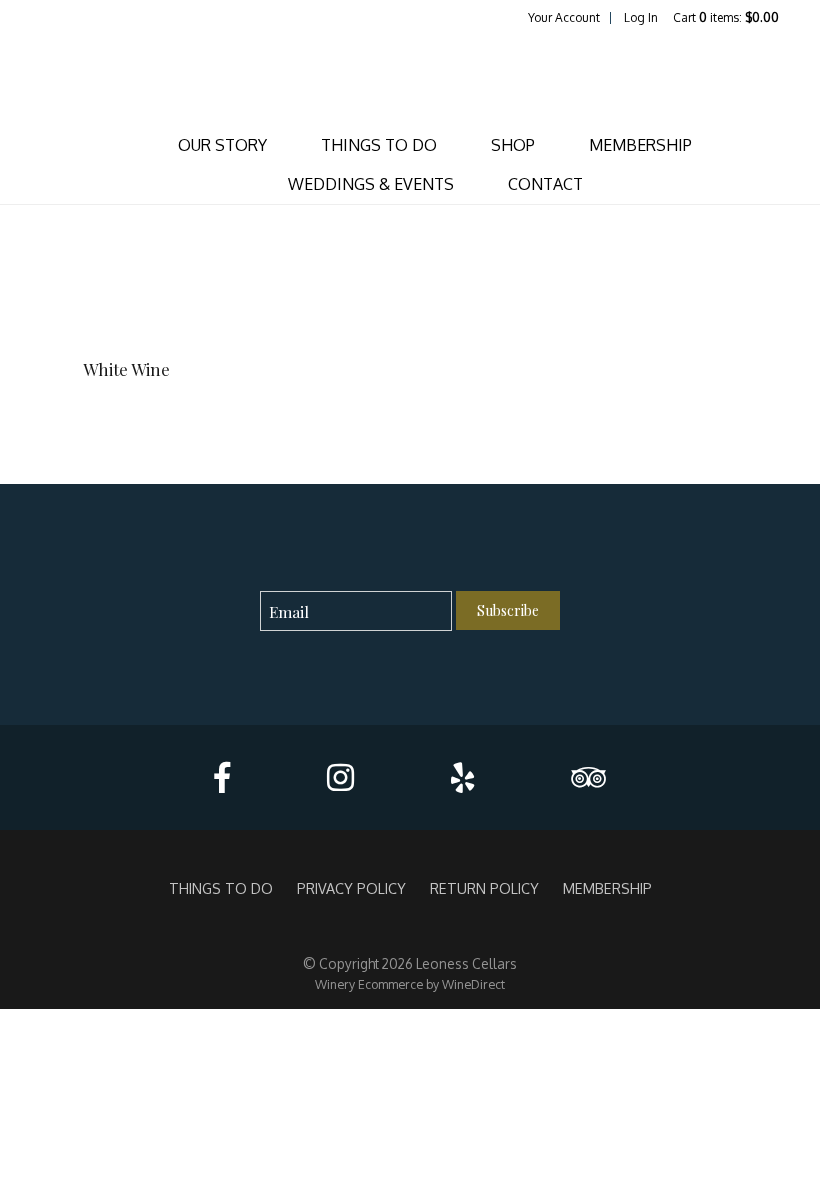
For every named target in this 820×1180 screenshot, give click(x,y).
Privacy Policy (351, 888)
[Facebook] (222, 777)
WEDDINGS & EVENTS (371, 184)
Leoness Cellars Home (410, 76)
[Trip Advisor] (588, 777)
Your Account (564, 17)
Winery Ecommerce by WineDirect (410, 984)
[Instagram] (340, 777)
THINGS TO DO (379, 145)
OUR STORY (222, 145)
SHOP (513, 145)
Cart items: (726, 17)
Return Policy (484, 888)
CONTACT (545, 184)
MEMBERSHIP (640, 145)
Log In (641, 17)
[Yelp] (462, 777)
